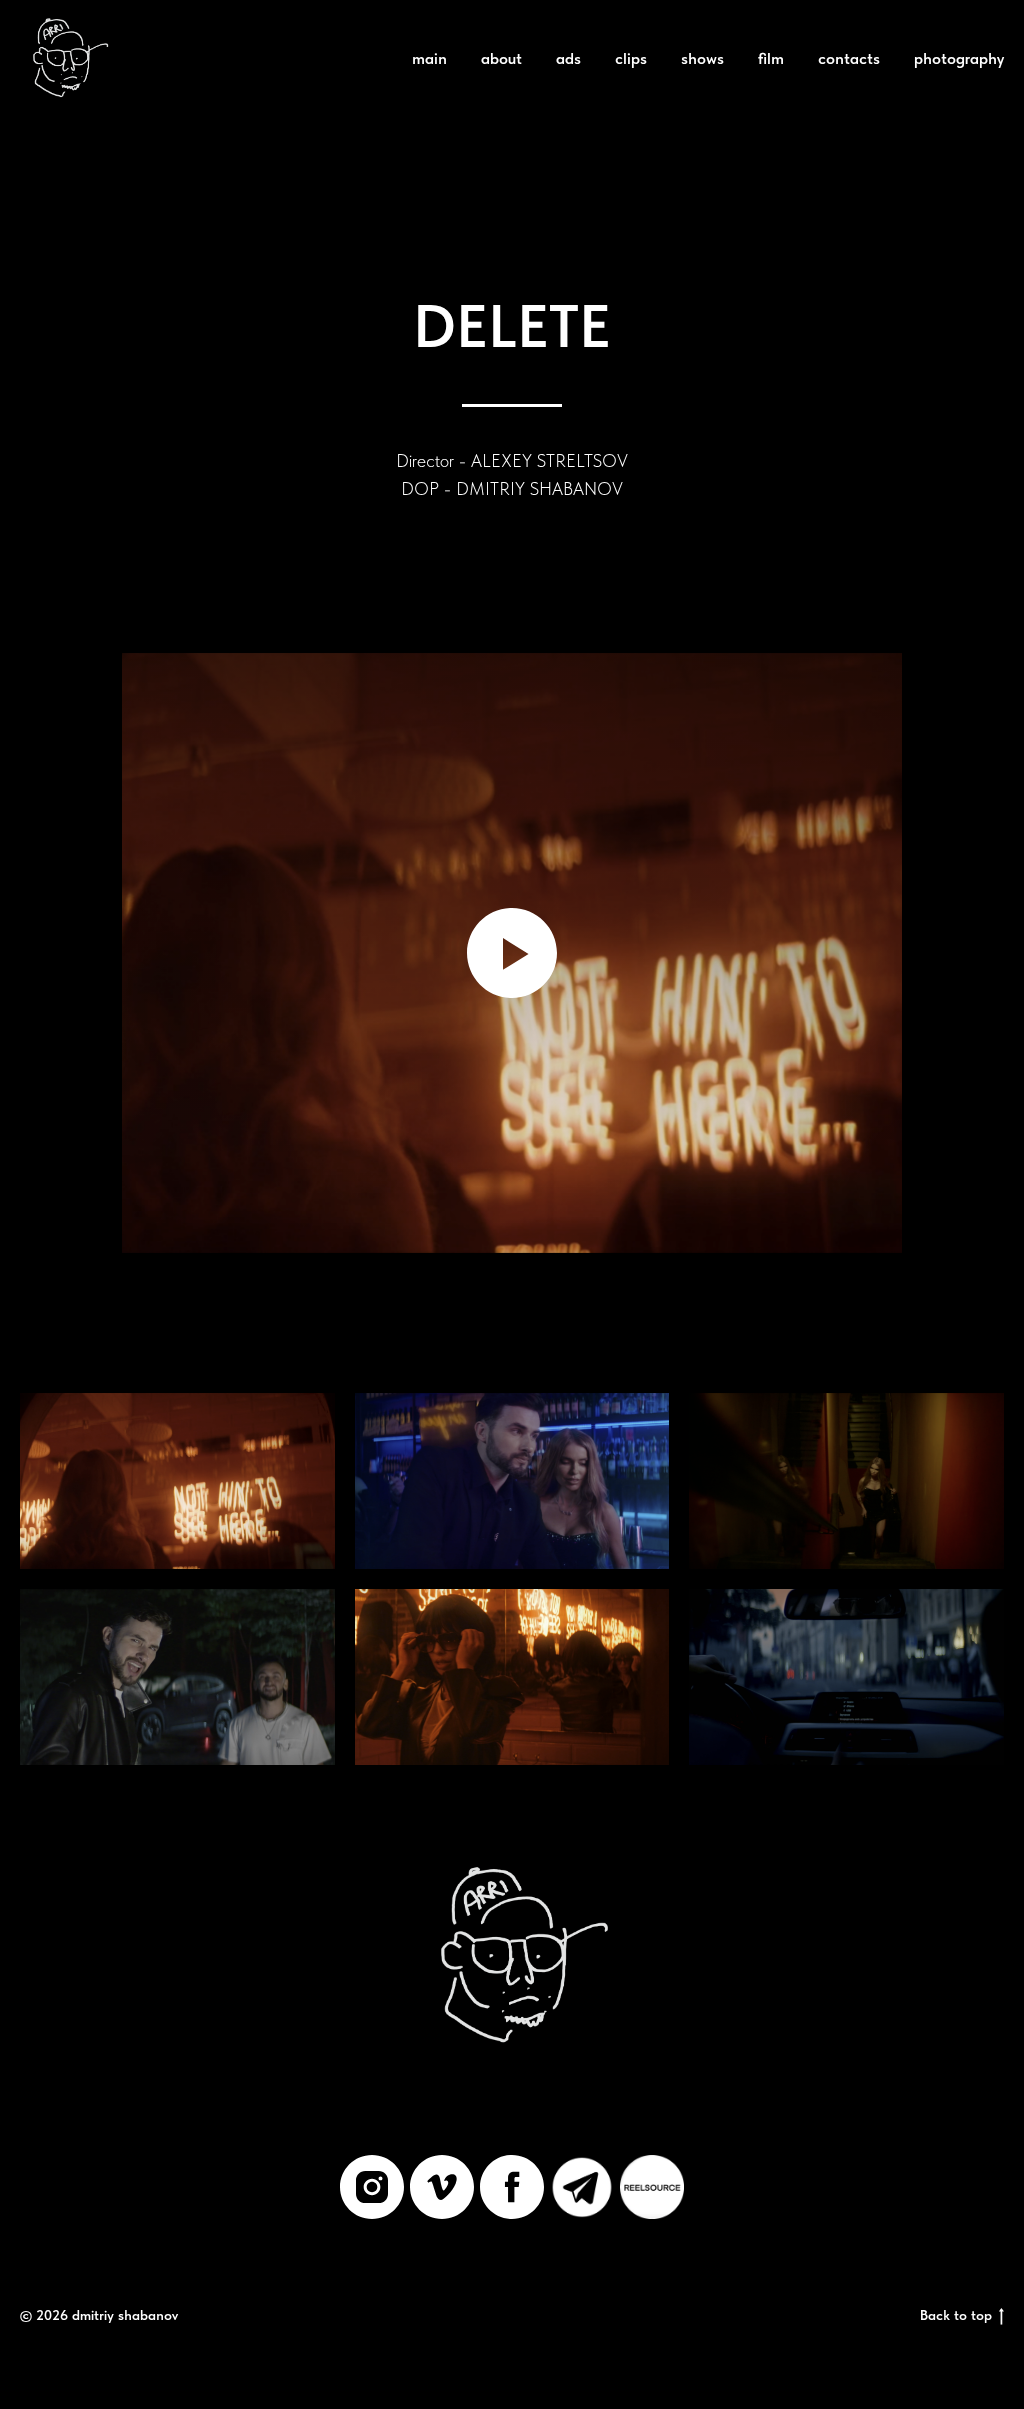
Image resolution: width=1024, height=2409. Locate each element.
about (501, 58)
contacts (849, 58)
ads (568, 58)
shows (702, 58)
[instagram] (372, 2187)
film (771, 58)
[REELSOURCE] (652, 2187)
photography (959, 58)
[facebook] (512, 2187)
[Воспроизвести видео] (512, 953)
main (429, 58)
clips (631, 58)
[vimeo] (442, 2187)
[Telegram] (582, 2187)
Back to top (956, 2315)
